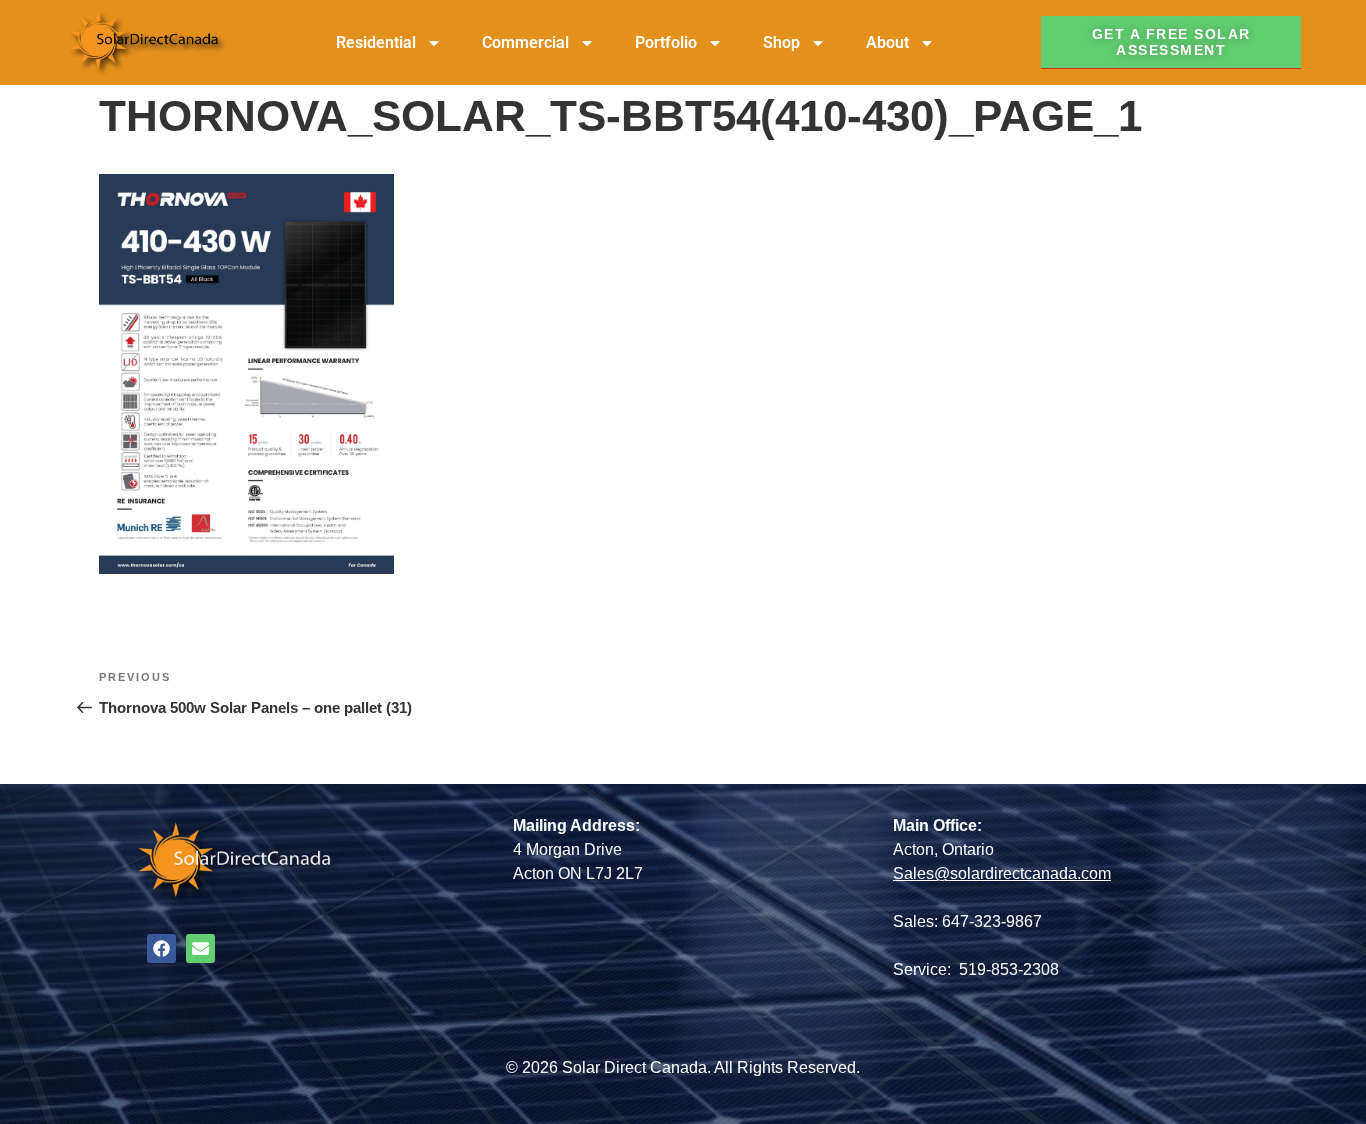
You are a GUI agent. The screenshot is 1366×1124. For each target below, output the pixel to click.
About (887, 42)
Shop (781, 42)
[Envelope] (200, 948)
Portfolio (666, 42)
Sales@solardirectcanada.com (1002, 873)
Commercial (525, 42)
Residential (376, 42)
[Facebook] (161, 948)
